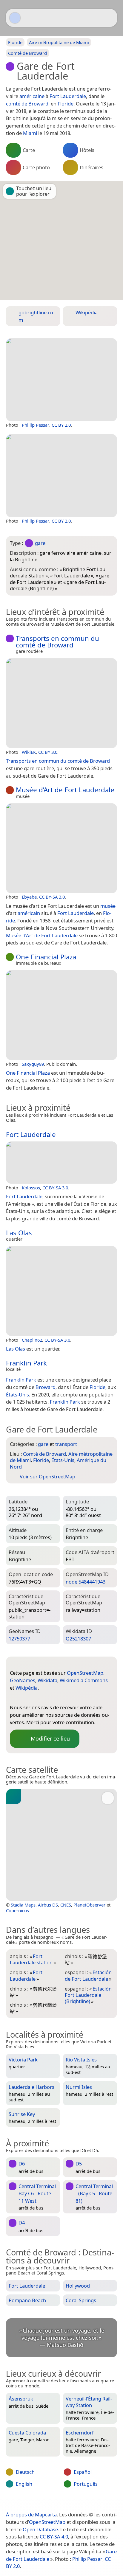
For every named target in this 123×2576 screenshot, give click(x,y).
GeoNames (23, 1680)
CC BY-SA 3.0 (52, 897)
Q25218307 (78, 1639)
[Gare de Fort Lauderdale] (61, 380)
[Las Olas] (61, 1291)
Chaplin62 (32, 1340)
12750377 (19, 1639)
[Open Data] (25, 1663)
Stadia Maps (23, 1905)
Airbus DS (48, 1905)
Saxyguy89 (33, 1064)
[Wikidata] (38, 1698)
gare (40, 543)
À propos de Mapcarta (31, 2514)
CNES (66, 1905)
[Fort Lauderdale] (61, 1163)
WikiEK (29, 752)
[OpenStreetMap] (14, 1698)
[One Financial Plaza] (61, 1015)
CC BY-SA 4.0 (54, 2537)
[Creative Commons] (85, 2502)
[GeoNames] (26, 1698)
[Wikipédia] (62, 1698)
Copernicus (17, 1910)
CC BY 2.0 (61, 425)
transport (66, 1444)
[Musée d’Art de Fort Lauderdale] (61, 848)
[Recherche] (110, 18)
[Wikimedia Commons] (50, 1698)
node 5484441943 (86, 1582)
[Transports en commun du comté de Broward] (61, 703)
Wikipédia (27, 1688)
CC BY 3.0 (48, 752)
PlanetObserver (89, 1905)
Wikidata (47, 1680)
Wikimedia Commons (84, 1680)
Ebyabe (29, 897)
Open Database (40, 2529)
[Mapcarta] (15, 18)
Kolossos (31, 1188)
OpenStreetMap (85, 1673)
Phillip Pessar (36, 425)
